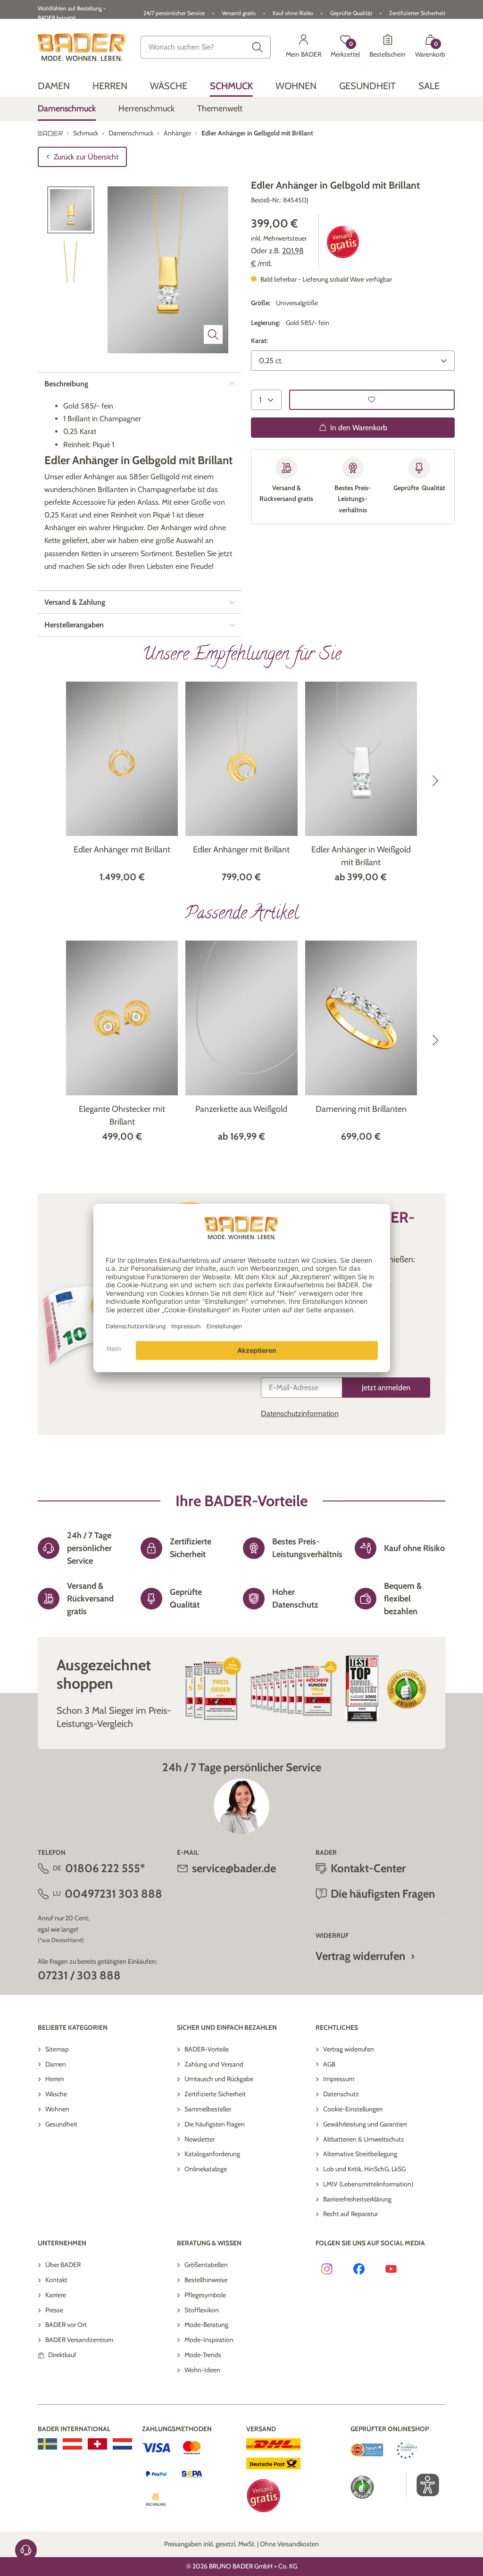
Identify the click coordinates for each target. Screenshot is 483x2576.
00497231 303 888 (113, 1894)
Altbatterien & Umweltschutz (364, 2139)
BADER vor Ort (66, 2325)
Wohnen (57, 2109)
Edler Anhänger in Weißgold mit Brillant (361, 856)
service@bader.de (234, 1868)
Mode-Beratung (206, 2325)
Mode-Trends (203, 2355)
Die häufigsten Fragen (215, 2124)
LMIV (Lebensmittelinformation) (368, 2184)
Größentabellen (206, 2265)
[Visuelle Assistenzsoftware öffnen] (423, 2485)
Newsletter (200, 2139)
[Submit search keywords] (258, 47)
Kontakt (56, 2280)
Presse (54, 2310)
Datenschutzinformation (300, 1413)
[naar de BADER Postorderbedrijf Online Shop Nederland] (122, 2444)
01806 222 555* (105, 1868)
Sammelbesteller (208, 2109)
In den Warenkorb (359, 428)
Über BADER (63, 2265)
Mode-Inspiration (209, 2340)
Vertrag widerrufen (360, 1956)
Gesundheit (61, 2124)
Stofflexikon (202, 2310)
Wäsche (56, 2094)
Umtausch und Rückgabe (219, 2079)
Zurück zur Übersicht (86, 157)
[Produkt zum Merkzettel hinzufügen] (372, 400)
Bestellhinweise (206, 2280)
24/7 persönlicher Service (174, 13)
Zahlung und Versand (214, 2064)
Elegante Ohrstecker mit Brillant (122, 1115)
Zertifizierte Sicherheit (215, 2094)
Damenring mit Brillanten (361, 1109)
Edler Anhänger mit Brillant (122, 850)
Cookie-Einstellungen (353, 2109)
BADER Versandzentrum (79, 2340)
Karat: (259, 341)
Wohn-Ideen (202, 2370)
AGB (329, 2064)
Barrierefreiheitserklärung (357, 2199)
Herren (55, 2079)
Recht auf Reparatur (350, 2214)
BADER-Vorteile (207, 2049)
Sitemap (57, 2049)
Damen (56, 2064)
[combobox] (206, 47)
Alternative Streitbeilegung (360, 2154)
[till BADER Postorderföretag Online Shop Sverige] (47, 2444)
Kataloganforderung (212, 2154)
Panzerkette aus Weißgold (241, 1109)
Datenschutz (341, 2094)
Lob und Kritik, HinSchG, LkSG (364, 2169)
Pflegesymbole (205, 2295)
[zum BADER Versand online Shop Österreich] (72, 2444)
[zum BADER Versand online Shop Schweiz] (97, 2444)
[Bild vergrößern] (213, 334)
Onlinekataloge (206, 2169)
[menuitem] (54, 86)
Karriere (56, 2295)
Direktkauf (62, 2355)
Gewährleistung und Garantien (365, 2124)
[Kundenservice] (26, 2550)
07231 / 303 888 (79, 1975)
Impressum (339, 2079)
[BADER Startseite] (82, 47)
